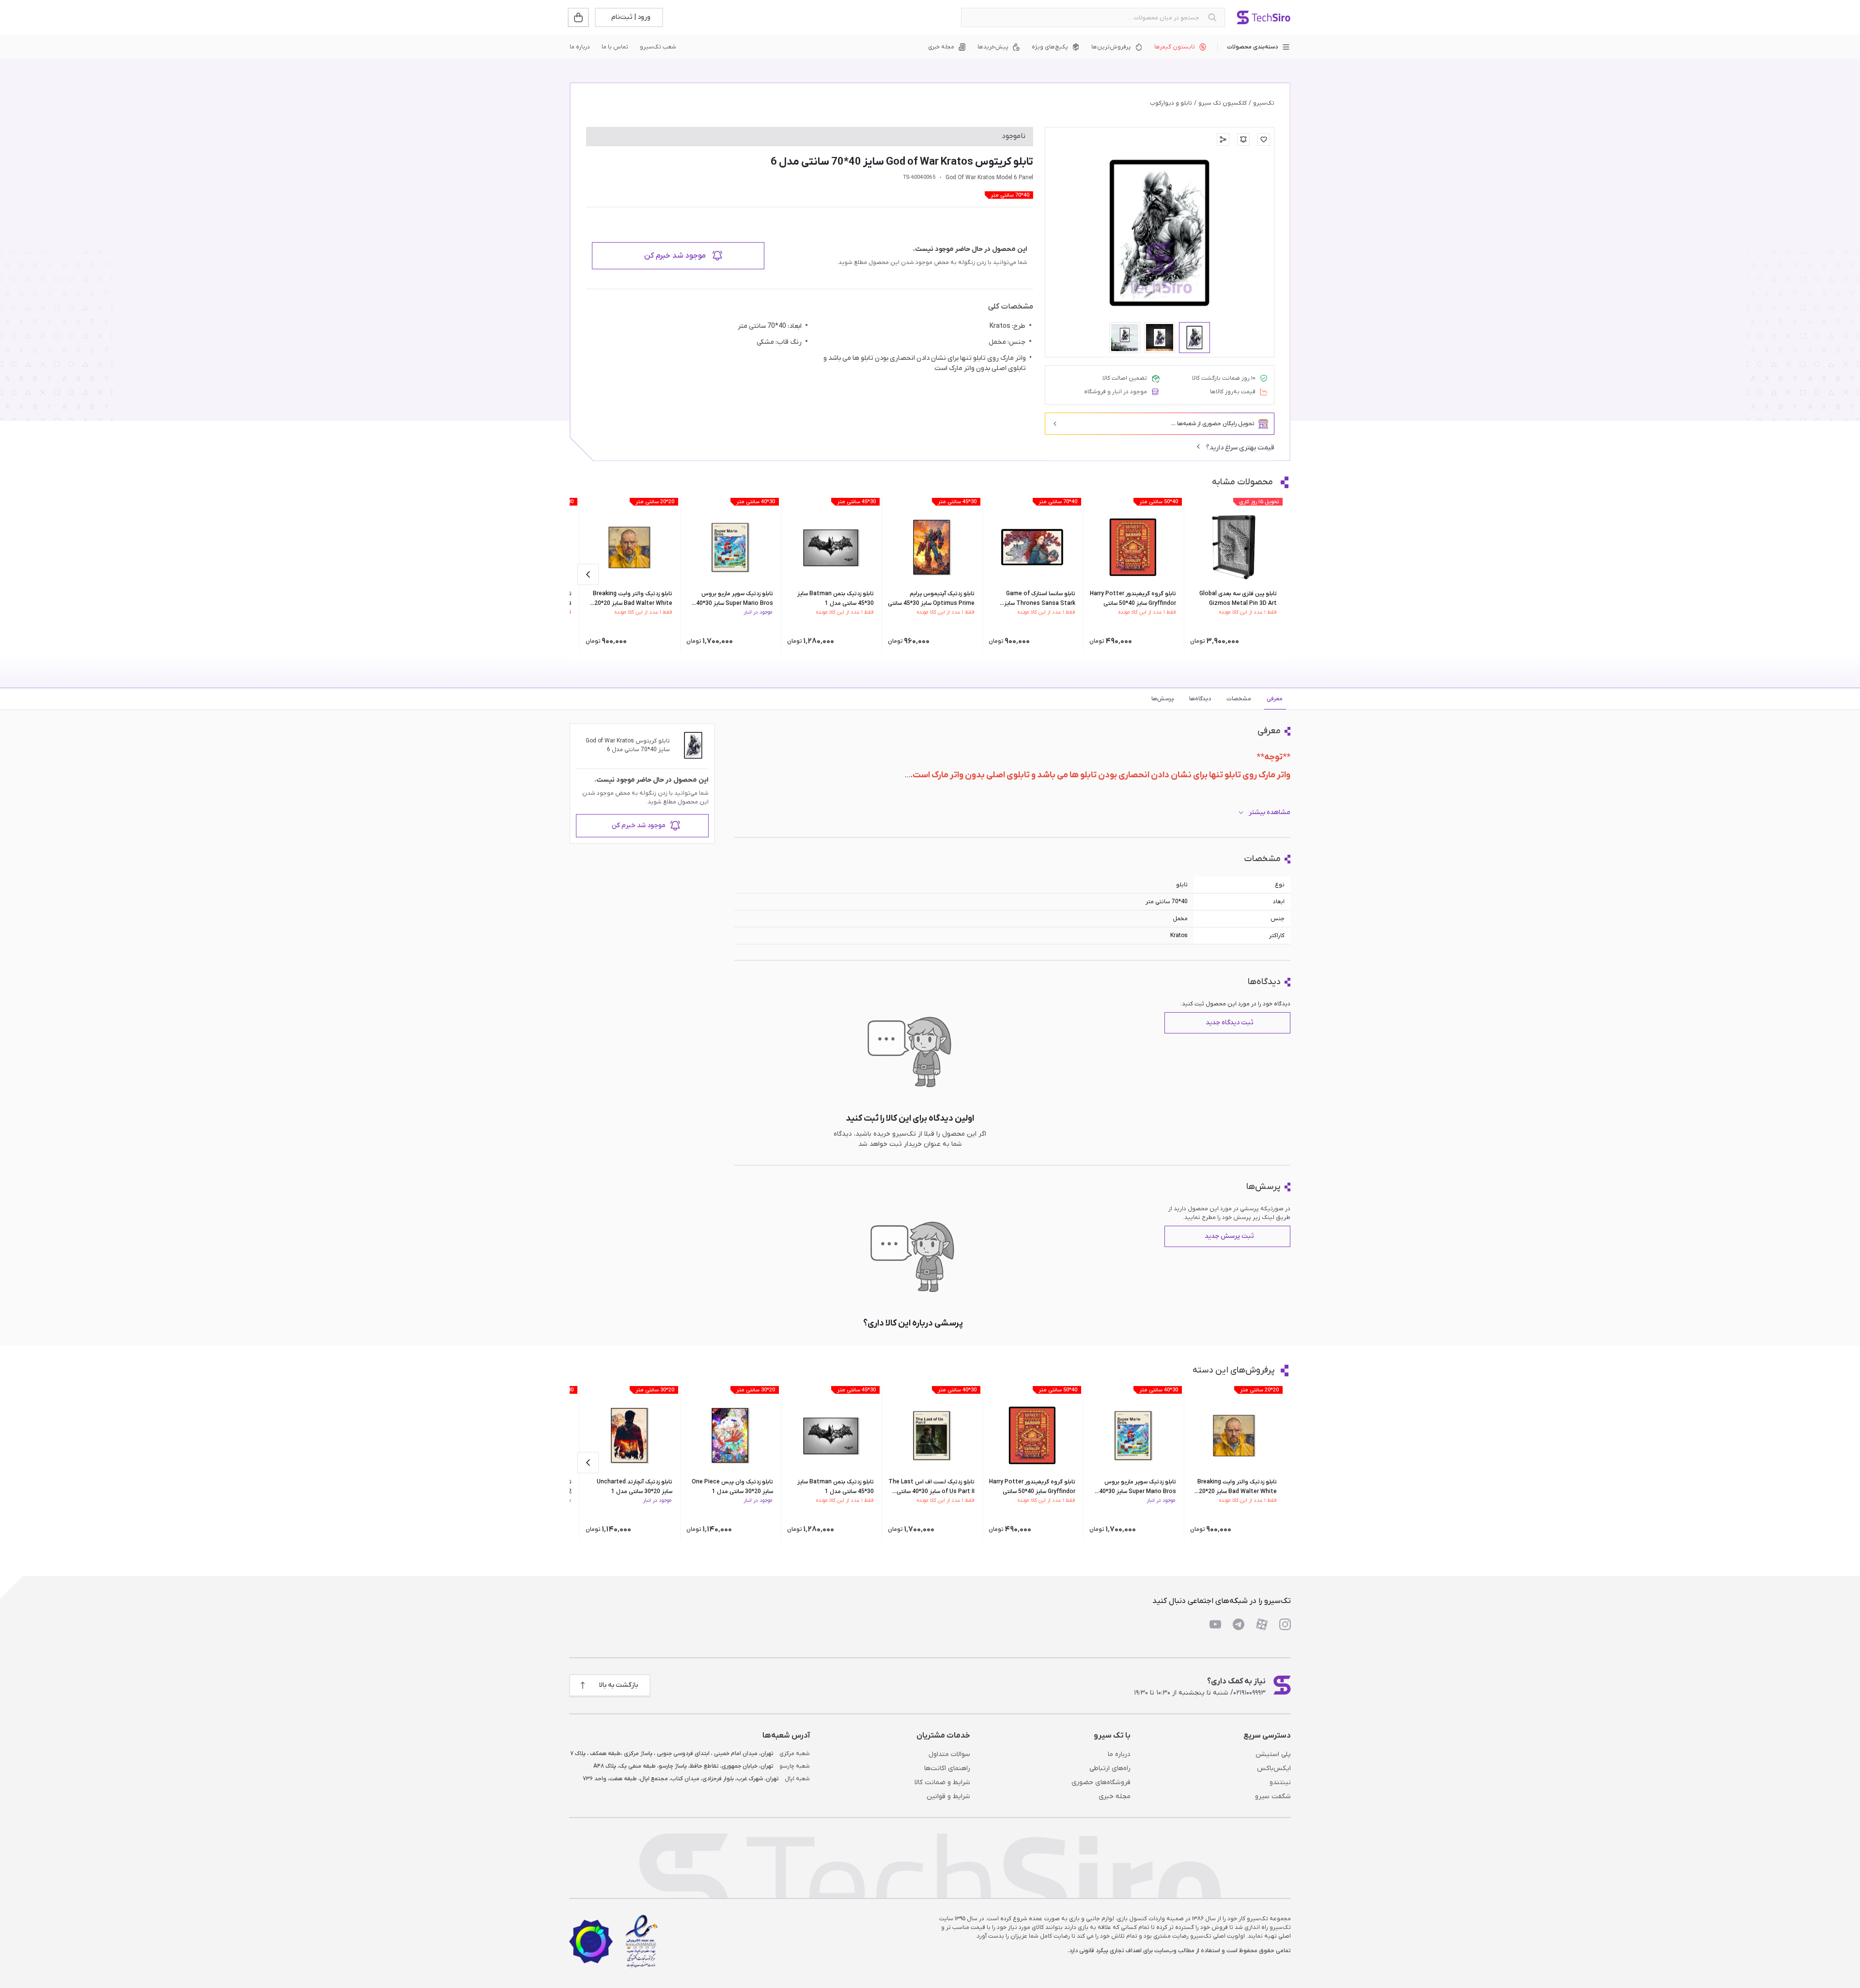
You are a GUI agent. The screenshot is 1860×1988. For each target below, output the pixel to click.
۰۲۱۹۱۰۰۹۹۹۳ (1249, 1693)
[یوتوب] (1215, 1624)
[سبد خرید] (579, 17)
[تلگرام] (1239, 1624)
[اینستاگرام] (1285, 1624)
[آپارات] (1262, 1624)
